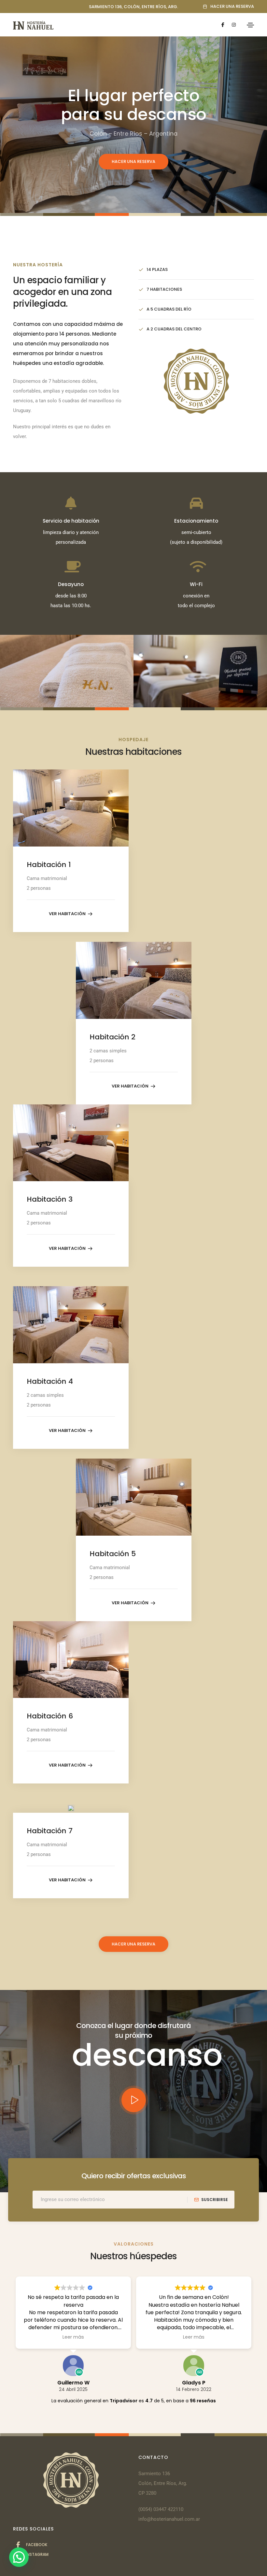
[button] (228, 7)
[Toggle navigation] (250, 25)
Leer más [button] (73, 2337)
